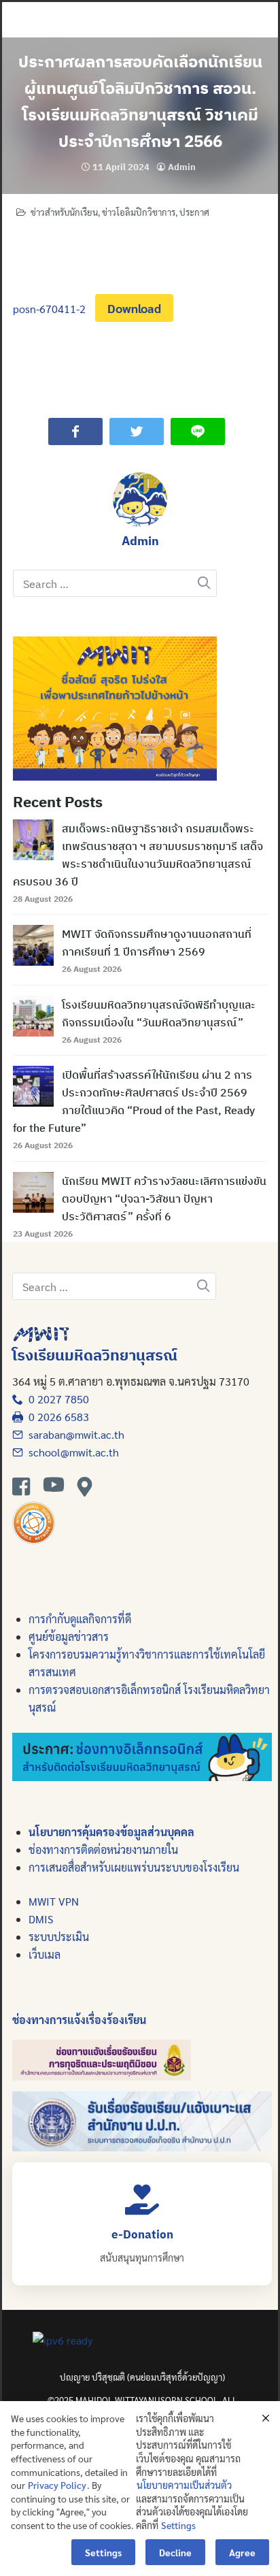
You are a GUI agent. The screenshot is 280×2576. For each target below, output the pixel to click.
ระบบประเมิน (59, 1937)
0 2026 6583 (56, 1417)
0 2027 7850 (56, 1399)
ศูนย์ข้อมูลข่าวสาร (69, 1636)
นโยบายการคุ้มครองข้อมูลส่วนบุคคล (111, 1832)
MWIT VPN (54, 1901)
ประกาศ (194, 212)
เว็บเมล (45, 1954)
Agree (242, 2552)
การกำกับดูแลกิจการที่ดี (80, 1619)
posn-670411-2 (49, 309)
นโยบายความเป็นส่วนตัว (184, 2485)
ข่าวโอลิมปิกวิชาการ (139, 212)
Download (134, 308)
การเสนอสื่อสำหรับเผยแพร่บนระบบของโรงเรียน (134, 1867)
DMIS (41, 1919)
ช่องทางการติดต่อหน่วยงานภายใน (103, 1849)
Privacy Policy (57, 2485)
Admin (182, 167)
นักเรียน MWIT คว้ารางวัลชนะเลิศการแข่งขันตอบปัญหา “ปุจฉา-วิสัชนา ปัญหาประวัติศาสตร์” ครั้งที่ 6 (164, 1199)
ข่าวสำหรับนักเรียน (64, 212)
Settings (178, 2525)
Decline (175, 2552)
